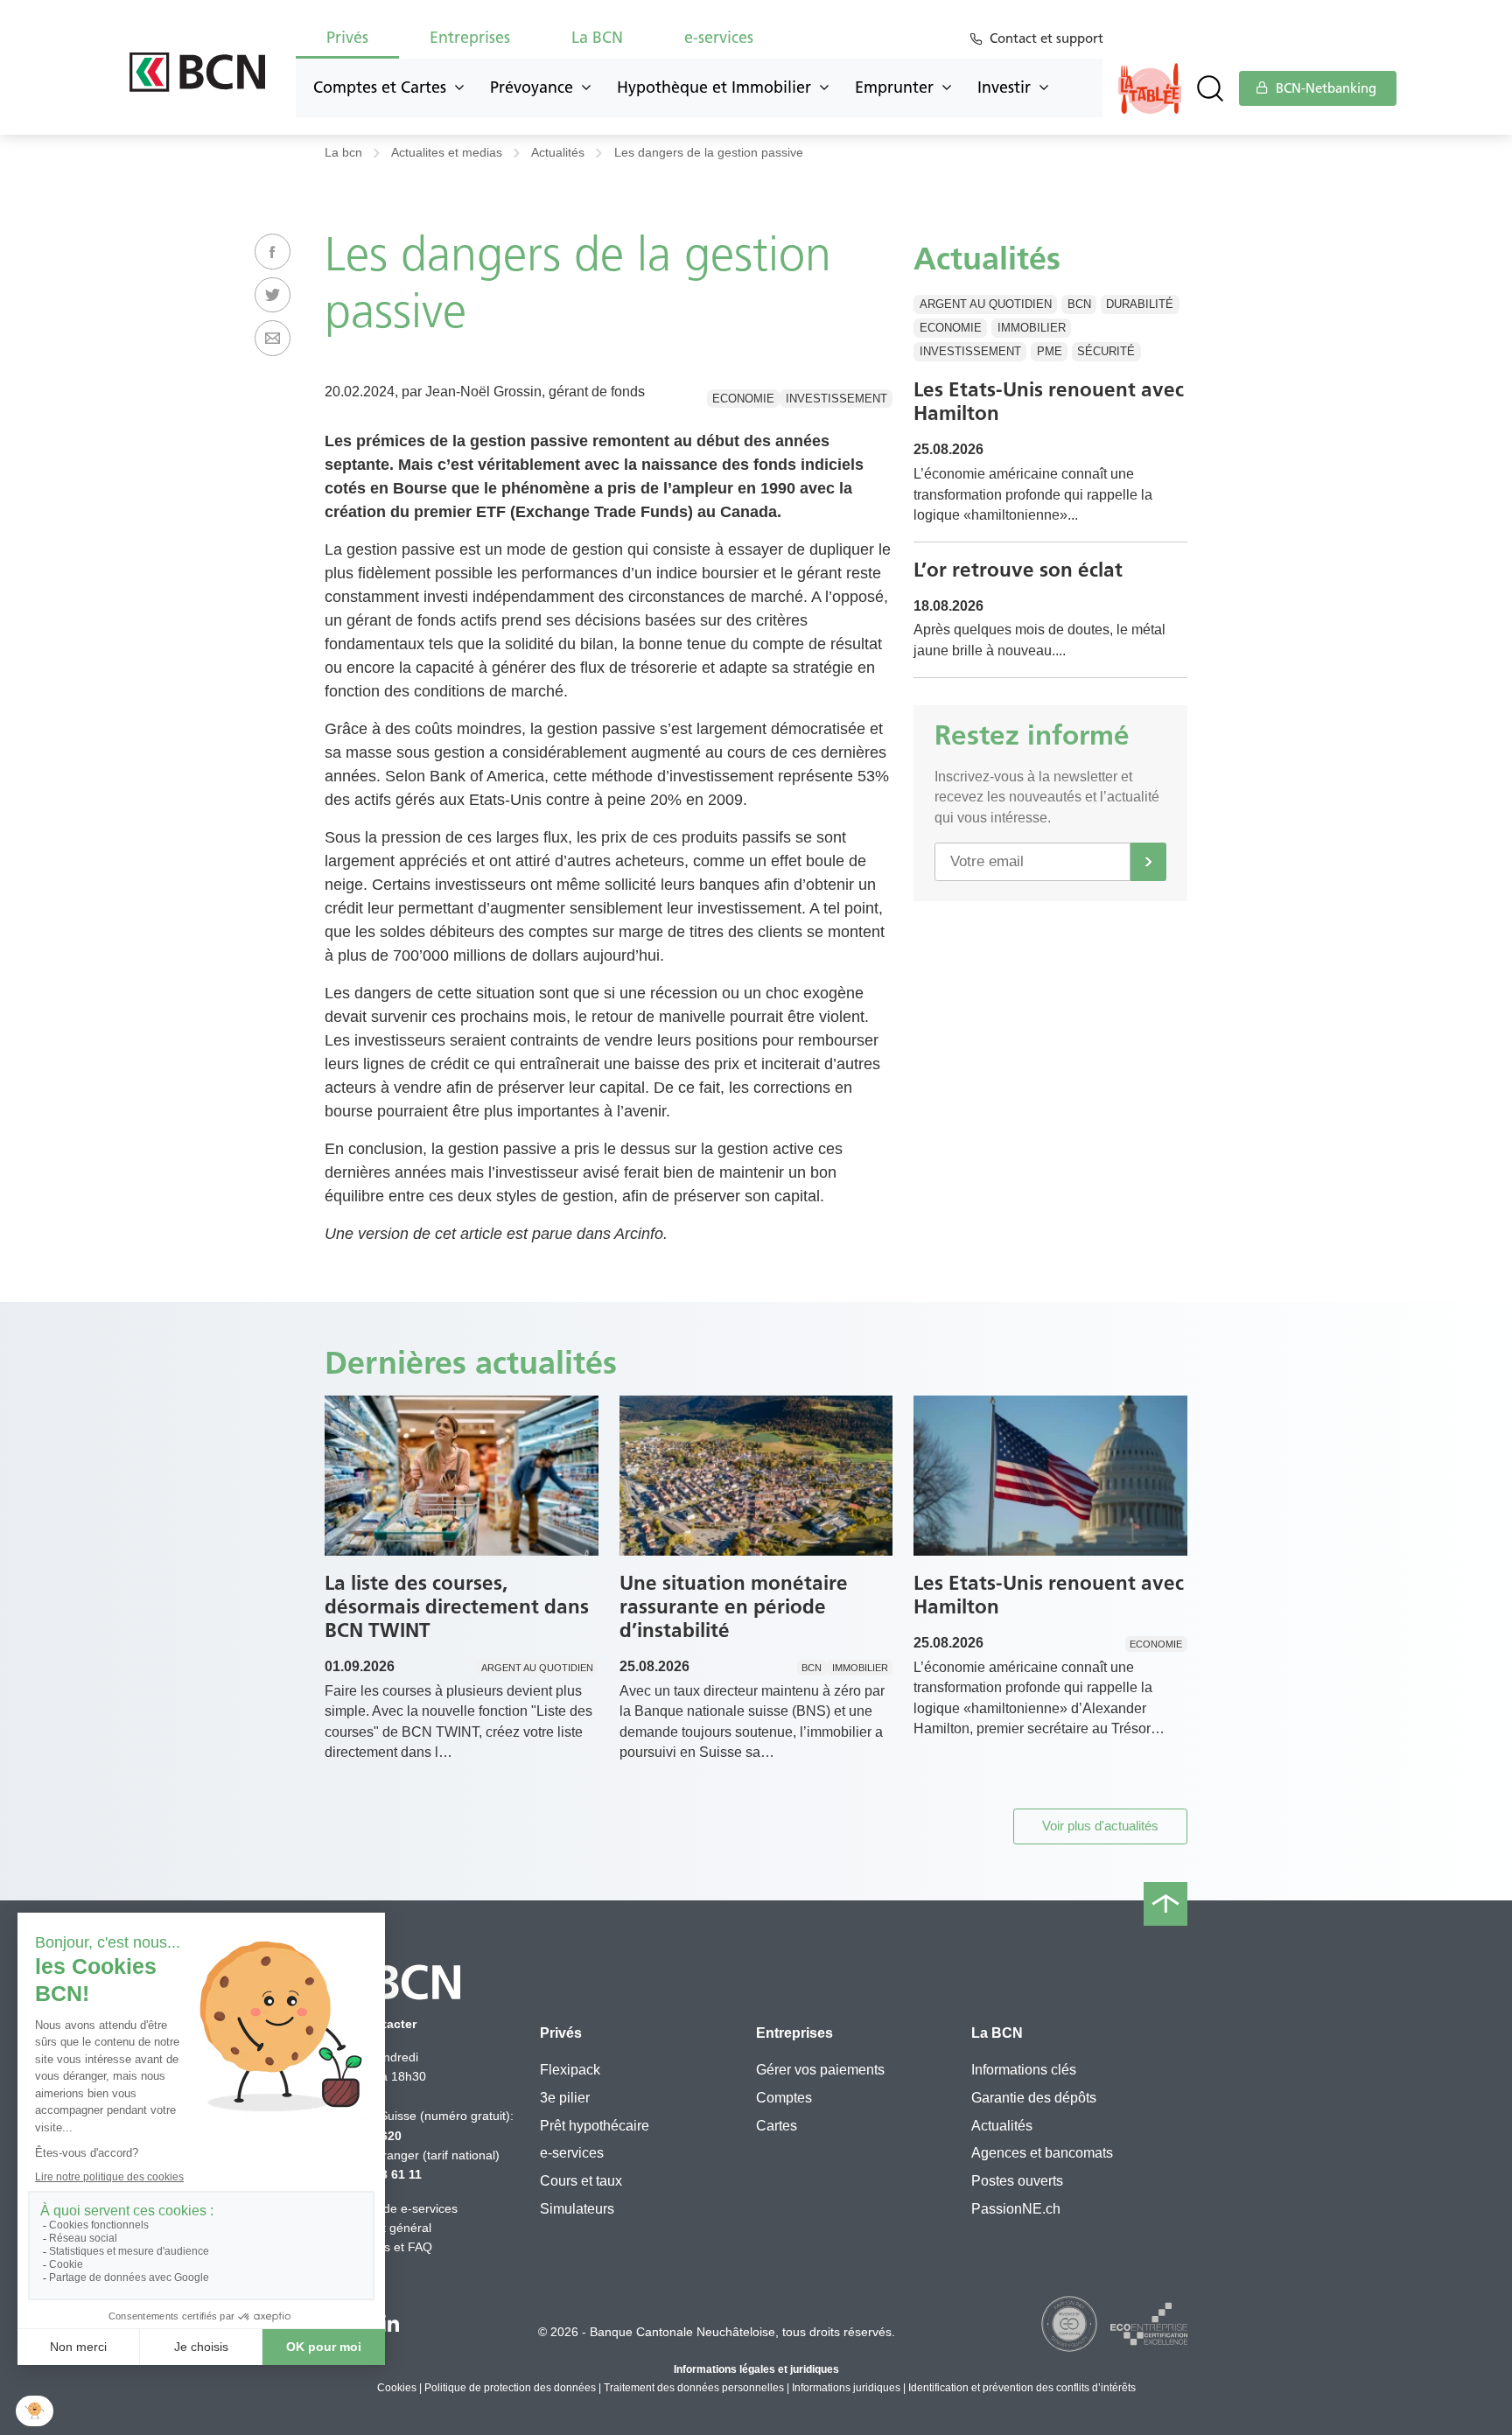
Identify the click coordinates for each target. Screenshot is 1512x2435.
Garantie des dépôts (1034, 2098)
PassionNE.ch (1016, 2209)
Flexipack (570, 2070)
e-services (572, 2153)
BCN (1079, 304)
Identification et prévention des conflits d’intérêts (1022, 2388)
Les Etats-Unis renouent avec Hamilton (1049, 401)
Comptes (784, 2098)
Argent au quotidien (986, 304)
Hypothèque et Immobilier (714, 87)
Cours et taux (581, 2181)
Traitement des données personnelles (694, 2388)
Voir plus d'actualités (1100, 1826)
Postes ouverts (1017, 2181)
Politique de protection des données (510, 2388)
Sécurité (1106, 351)
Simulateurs (577, 2209)
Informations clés (1024, 2070)
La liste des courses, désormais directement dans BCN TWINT (457, 1606)
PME (1050, 351)
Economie (743, 399)
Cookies (397, 2388)
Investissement (836, 399)
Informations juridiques (846, 2388)
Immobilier (1032, 328)
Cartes (777, 2126)
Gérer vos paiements (820, 2070)
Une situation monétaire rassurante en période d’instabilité (734, 1606)
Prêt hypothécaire (595, 2126)
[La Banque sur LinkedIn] (390, 2326)
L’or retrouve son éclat (1018, 570)
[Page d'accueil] (197, 72)
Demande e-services (400, 2208)
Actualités (558, 153)
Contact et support (1046, 38)
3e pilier (565, 2098)
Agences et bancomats (1042, 2153)
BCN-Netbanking (1324, 88)
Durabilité (1140, 304)
